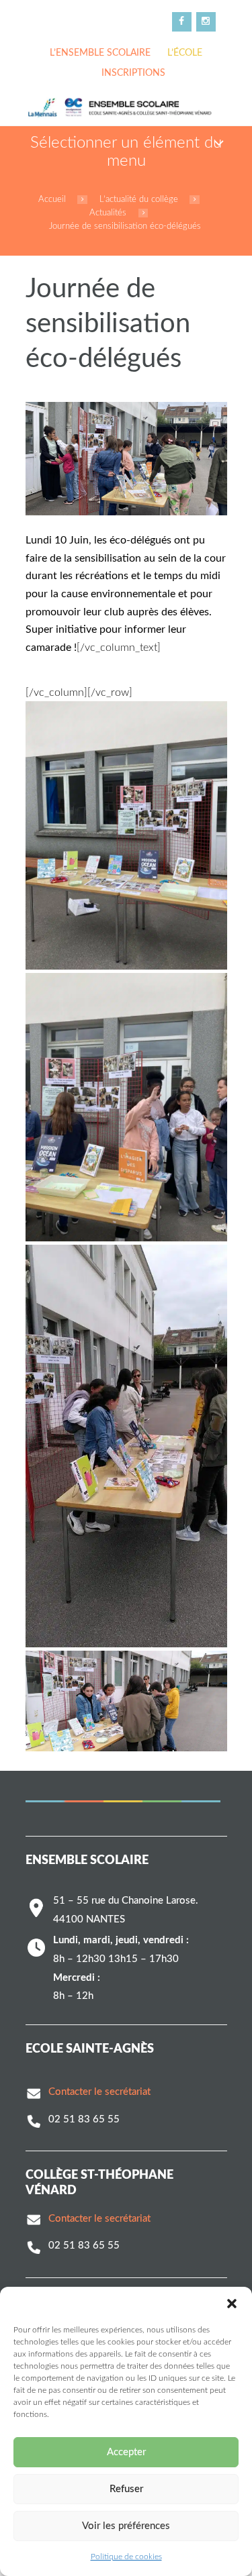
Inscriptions (133, 73)
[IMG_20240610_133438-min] (126, 1701)
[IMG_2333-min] (126, 835)
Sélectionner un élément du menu (126, 152)
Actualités (108, 213)
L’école (185, 53)
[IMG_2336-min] (126, 1107)
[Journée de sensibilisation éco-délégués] (126, 459)
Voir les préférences (126, 2526)
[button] (232, 2304)
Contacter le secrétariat (99, 2092)
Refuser (126, 2489)
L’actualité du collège (139, 199)
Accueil (52, 199)
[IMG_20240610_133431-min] (126, 1446)
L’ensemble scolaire (100, 53)
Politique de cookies (126, 2557)
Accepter (126, 2452)
